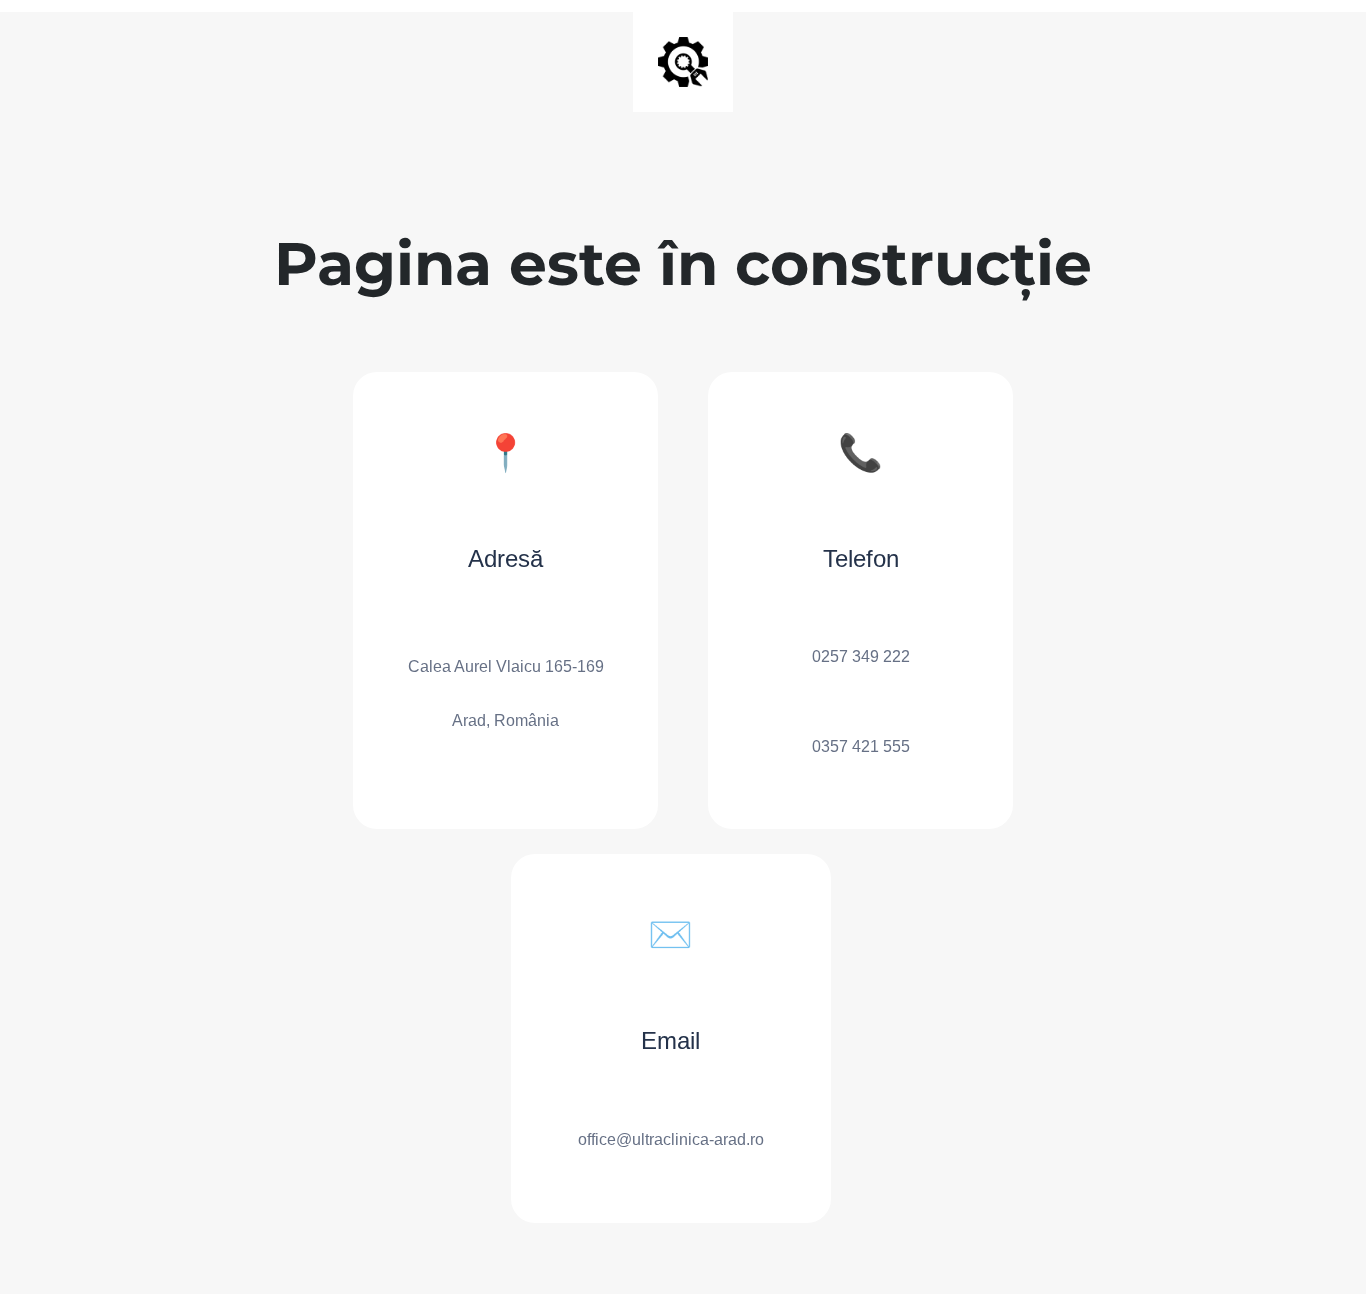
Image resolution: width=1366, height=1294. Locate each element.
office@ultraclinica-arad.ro (671, 1139)
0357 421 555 (861, 746)
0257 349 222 (861, 656)
